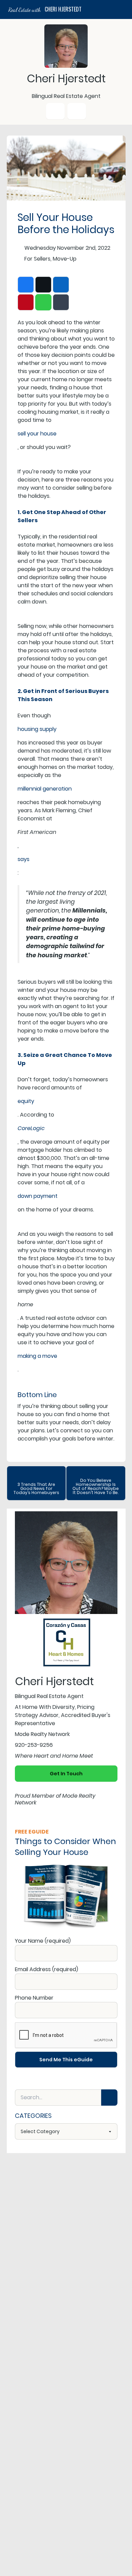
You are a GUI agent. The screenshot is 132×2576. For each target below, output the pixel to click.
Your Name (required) (43, 1941)
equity (26, 1101)
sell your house (37, 434)
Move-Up (65, 259)
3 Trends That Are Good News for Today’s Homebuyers (36, 1488)
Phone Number (34, 1998)
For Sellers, (38, 259)
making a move (37, 1356)
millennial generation (45, 789)
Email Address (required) (47, 1969)
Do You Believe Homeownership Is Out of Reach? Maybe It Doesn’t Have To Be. (96, 1486)
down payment (38, 1196)
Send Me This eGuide (66, 2060)
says (24, 859)
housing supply (37, 729)
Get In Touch (66, 1774)
